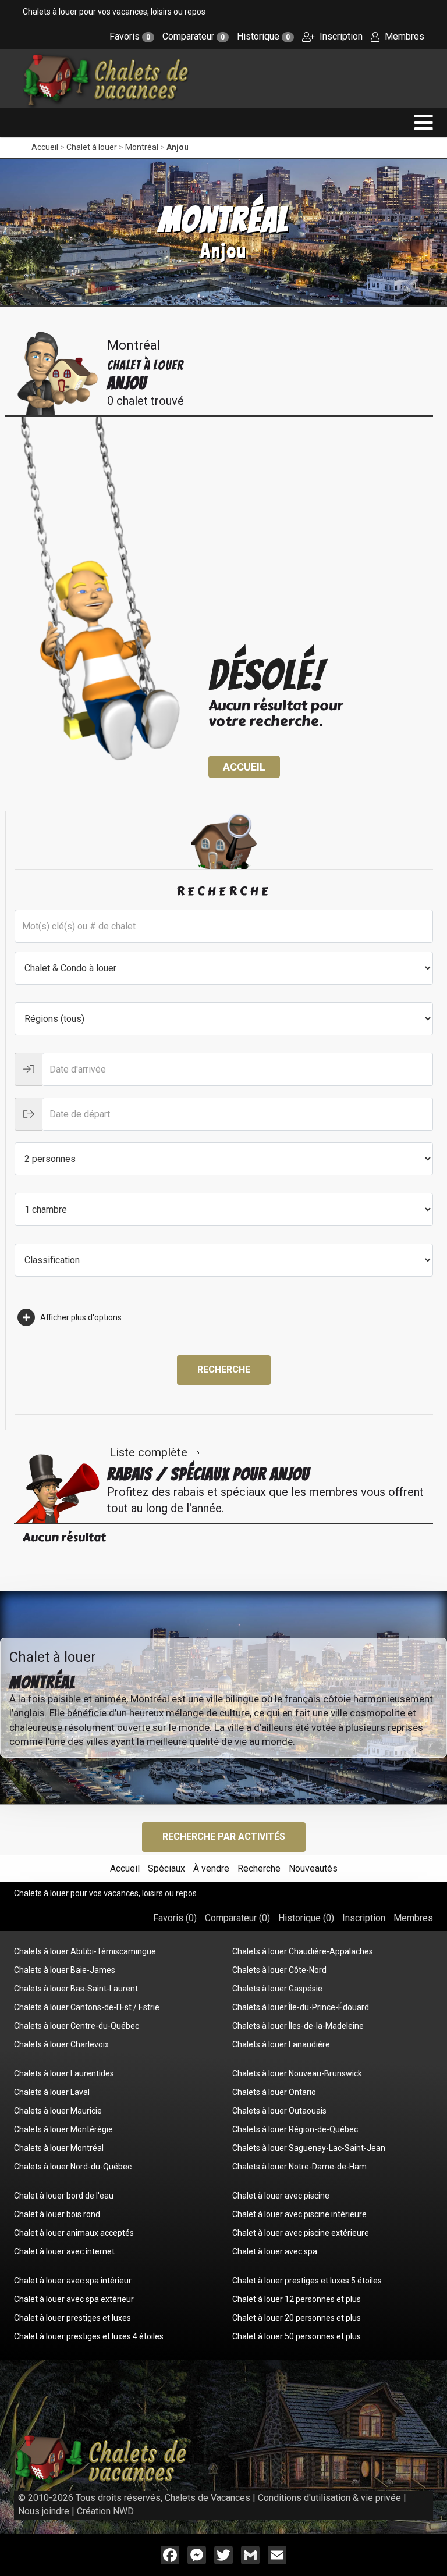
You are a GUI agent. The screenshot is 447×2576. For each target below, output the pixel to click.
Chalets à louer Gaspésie (277, 1989)
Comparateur (194, 36)
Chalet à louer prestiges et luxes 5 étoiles (307, 2281)
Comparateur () (237, 1918)
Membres (403, 36)
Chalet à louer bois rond (57, 2214)
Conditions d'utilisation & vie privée (329, 2498)
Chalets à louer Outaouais (279, 2111)
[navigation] (424, 122)
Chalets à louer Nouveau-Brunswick (297, 2073)
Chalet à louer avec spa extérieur (74, 2299)
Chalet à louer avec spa (275, 2251)
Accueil (45, 147)
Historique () (306, 1918)
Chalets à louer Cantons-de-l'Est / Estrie (87, 2007)
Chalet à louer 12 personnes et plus (297, 2299)
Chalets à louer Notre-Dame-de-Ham (299, 2167)
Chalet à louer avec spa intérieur (73, 2281)
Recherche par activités (224, 1836)
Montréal (142, 147)
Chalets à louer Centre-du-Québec (77, 2026)
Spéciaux (166, 1868)
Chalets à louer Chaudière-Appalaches (303, 1951)
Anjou (178, 147)
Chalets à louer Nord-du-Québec (73, 2167)
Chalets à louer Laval (52, 2092)
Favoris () (175, 1918)
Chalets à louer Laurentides (64, 2073)
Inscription (340, 36)
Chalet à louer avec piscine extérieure (301, 2233)
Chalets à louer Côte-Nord (279, 1970)
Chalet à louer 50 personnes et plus (297, 2336)
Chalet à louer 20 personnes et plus (297, 2318)
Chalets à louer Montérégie (63, 2129)
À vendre (211, 1868)
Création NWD (105, 2511)
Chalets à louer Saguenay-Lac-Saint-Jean (309, 2148)
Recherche (224, 1369)
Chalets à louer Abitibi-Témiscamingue (85, 1951)
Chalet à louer (92, 147)
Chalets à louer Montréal (59, 2148)
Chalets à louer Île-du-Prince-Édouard (301, 2007)
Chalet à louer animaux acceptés (74, 2233)
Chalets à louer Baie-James (65, 1970)
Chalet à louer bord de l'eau (64, 2196)
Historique (263, 36)
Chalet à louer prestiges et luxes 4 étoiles (89, 2336)
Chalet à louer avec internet (64, 2251)
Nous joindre (44, 2511)
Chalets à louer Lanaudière (281, 2044)
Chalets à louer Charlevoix (61, 2044)
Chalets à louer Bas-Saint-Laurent (76, 1989)
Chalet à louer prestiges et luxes (72, 2318)
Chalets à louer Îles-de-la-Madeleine (298, 2026)
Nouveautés (313, 1868)
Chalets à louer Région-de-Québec (295, 2129)
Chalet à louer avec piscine (281, 2196)
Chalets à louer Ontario (274, 2092)
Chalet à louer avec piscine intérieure (299, 2214)
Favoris (130, 36)
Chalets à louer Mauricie (58, 2111)
